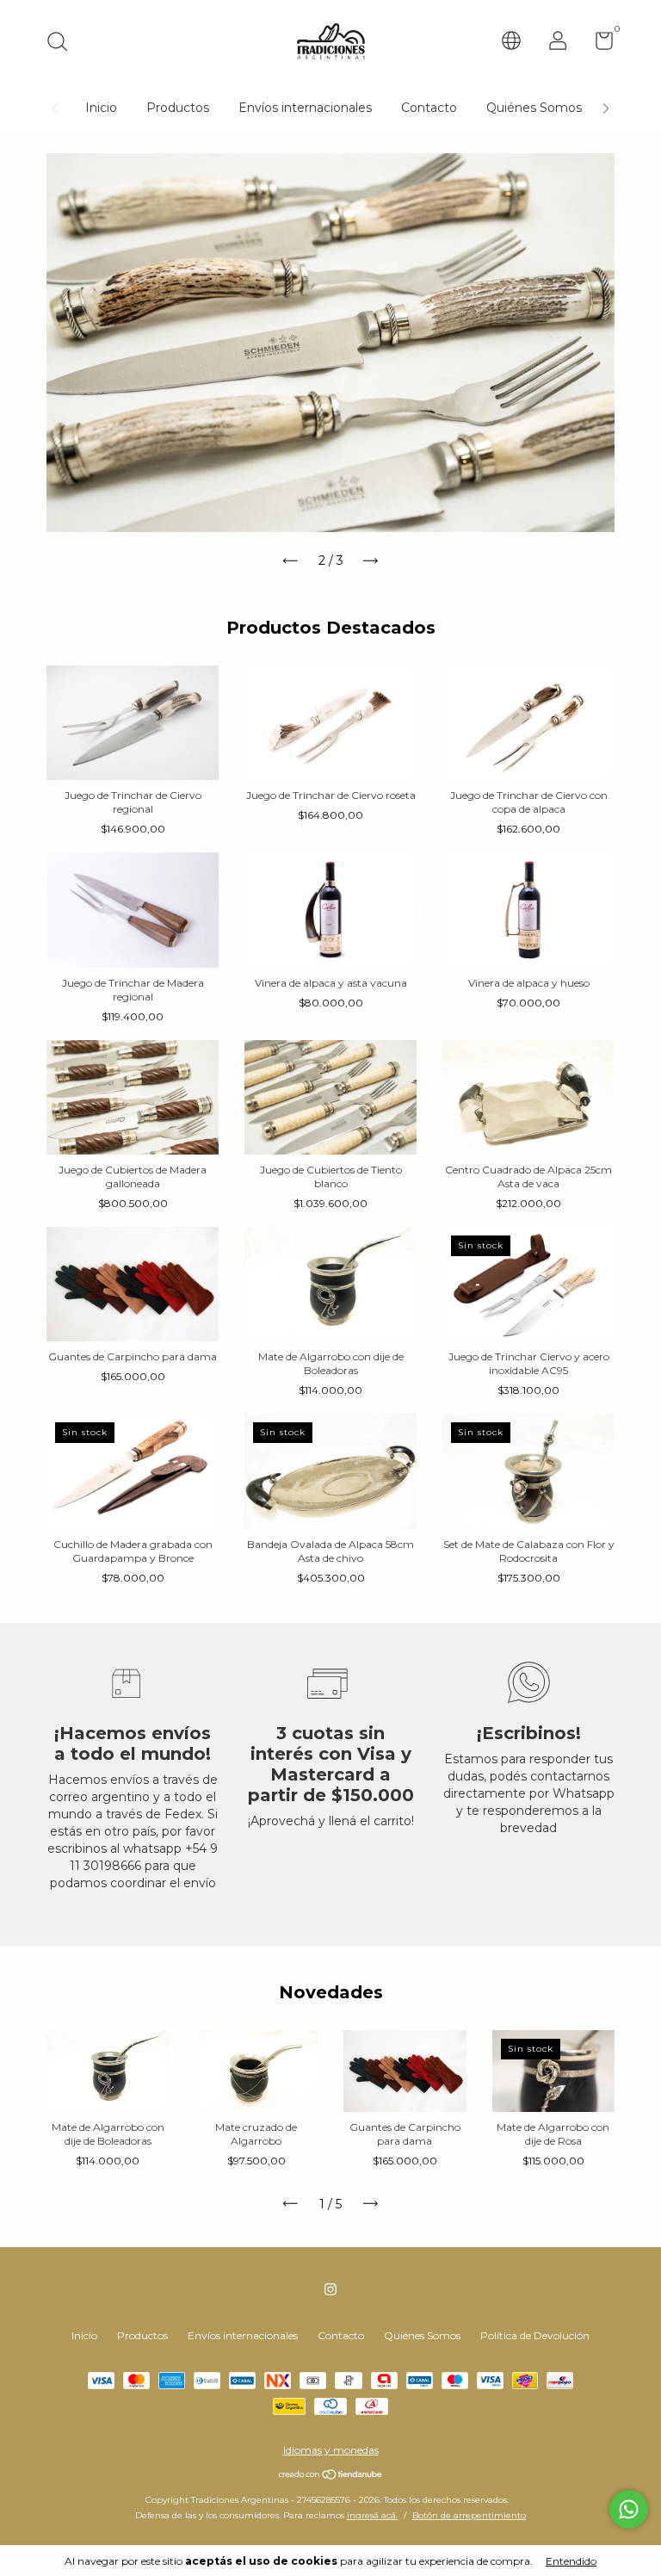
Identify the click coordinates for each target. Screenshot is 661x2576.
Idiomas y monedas (331, 2450)
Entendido (571, 2561)
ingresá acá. (372, 2515)
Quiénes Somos (534, 108)
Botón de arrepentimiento (469, 2515)
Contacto (429, 108)
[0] (598, 44)
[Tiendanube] (331, 2476)
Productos (178, 108)
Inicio (101, 108)
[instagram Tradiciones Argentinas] (330, 2289)
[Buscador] (63, 43)
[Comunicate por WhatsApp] (629, 2509)
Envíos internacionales (305, 108)
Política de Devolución (535, 2335)
